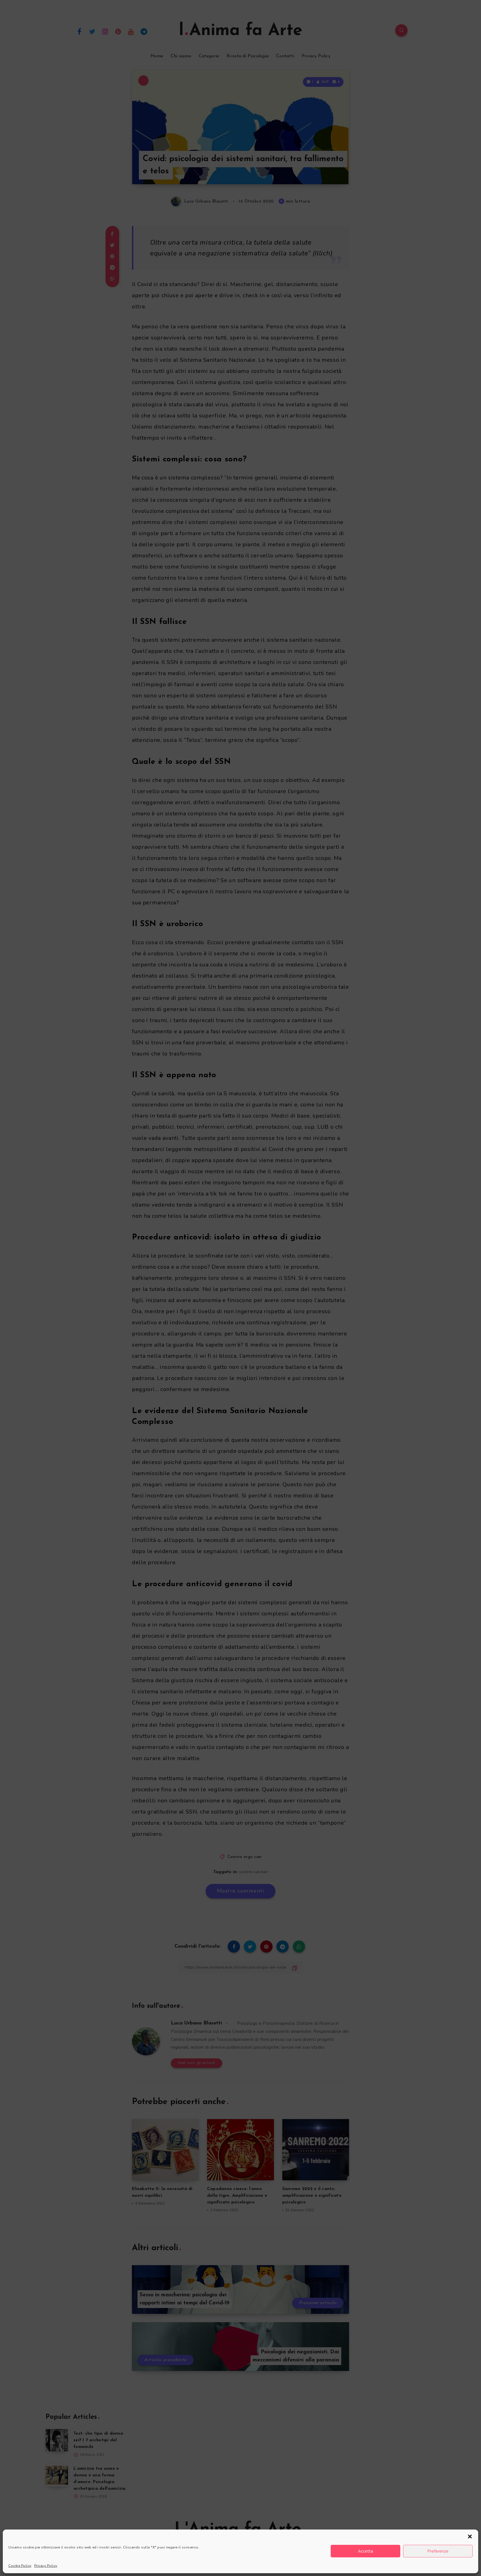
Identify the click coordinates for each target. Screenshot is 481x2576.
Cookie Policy (20, 2566)
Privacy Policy (46, 2566)
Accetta (365, 2551)
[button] (470, 2536)
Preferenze (438, 2551)
